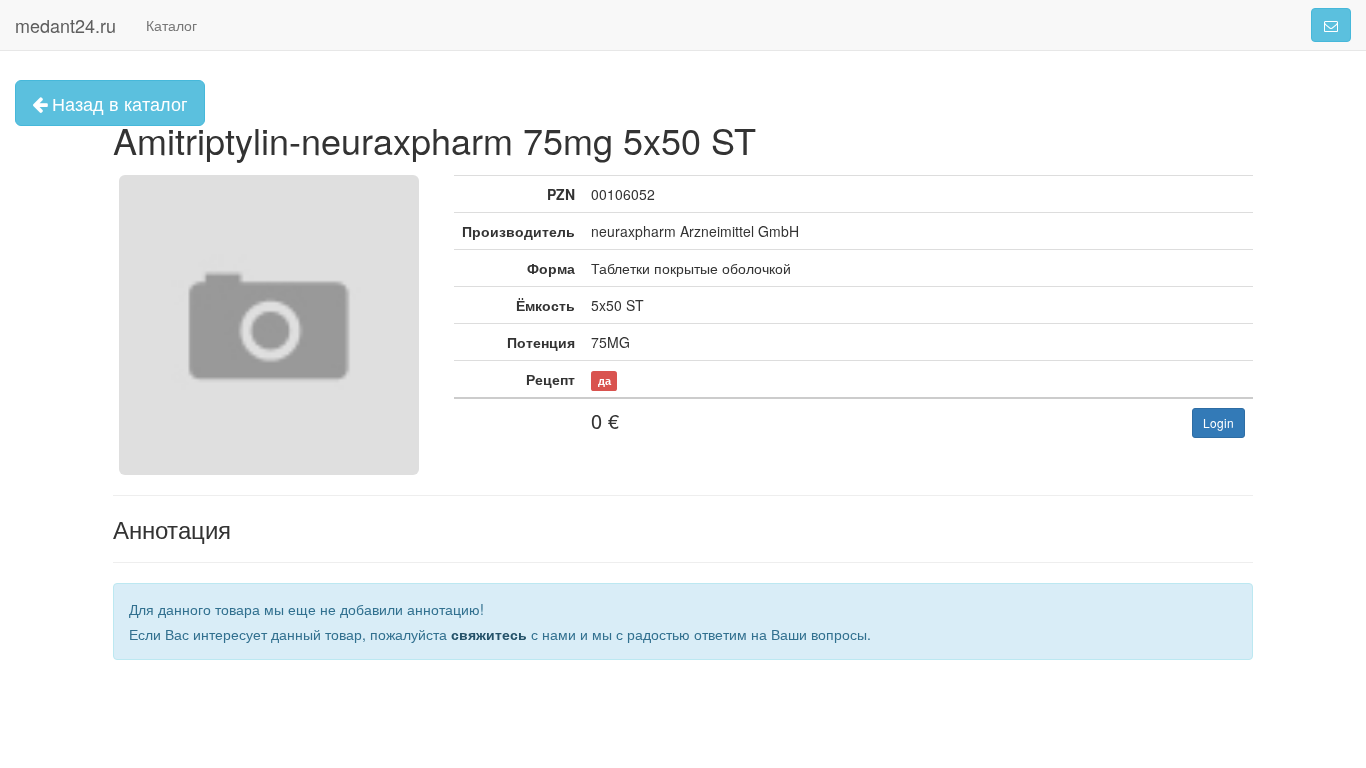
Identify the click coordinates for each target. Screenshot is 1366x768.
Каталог (171, 25)
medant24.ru (65, 25)
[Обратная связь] (1331, 25)
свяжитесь (489, 634)
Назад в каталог (117, 103)
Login (1218, 422)
